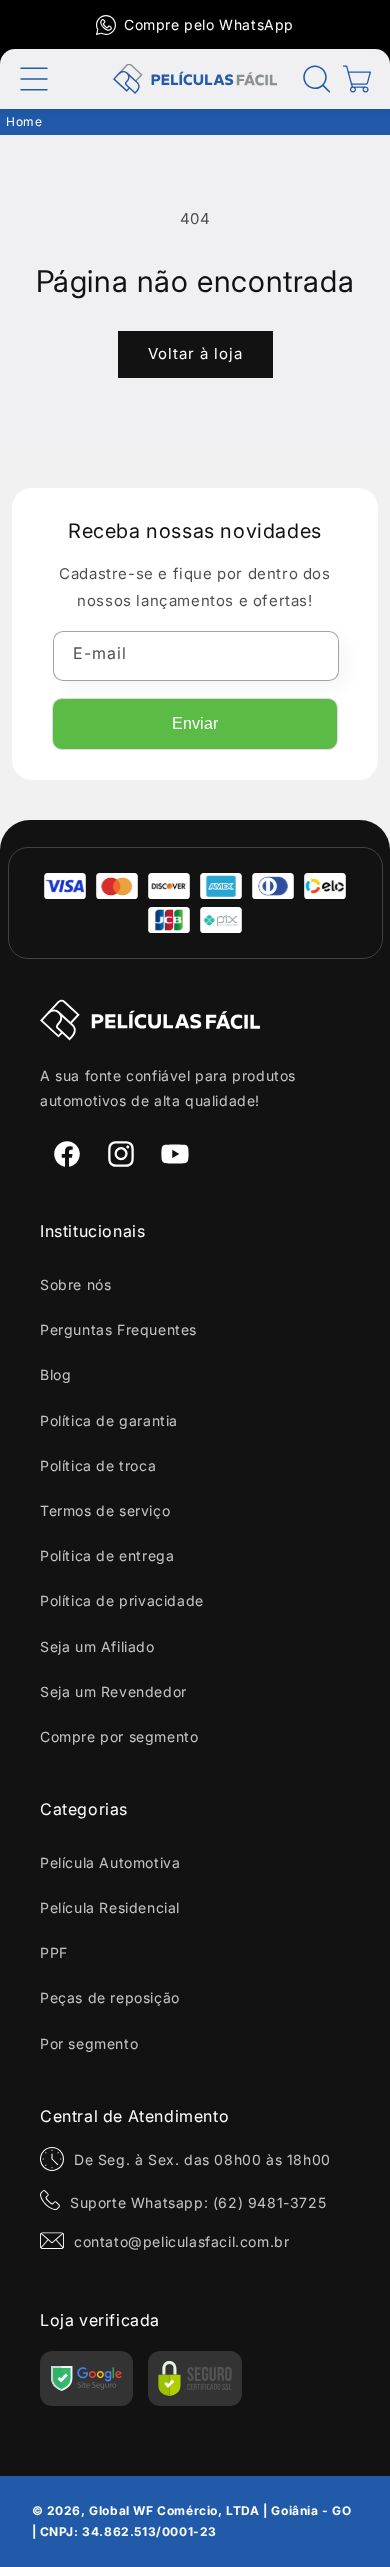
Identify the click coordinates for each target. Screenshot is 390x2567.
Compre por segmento (119, 1736)
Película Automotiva (110, 1862)
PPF (54, 1952)
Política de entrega (107, 1555)
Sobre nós (75, 1284)
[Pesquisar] (317, 79)
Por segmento (89, 2043)
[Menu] (34, 79)
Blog (55, 1374)
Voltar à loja (195, 353)
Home (24, 121)
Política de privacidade (122, 1600)
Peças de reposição (110, 1997)
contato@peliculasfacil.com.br (181, 2241)
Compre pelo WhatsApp (209, 24)
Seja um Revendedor (113, 1691)
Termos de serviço (105, 1510)
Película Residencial (110, 1907)
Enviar (195, 723)
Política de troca (98, 1465)
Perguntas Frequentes (118, 1329)
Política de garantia (109, 1420)
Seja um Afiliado (97, 1646)
